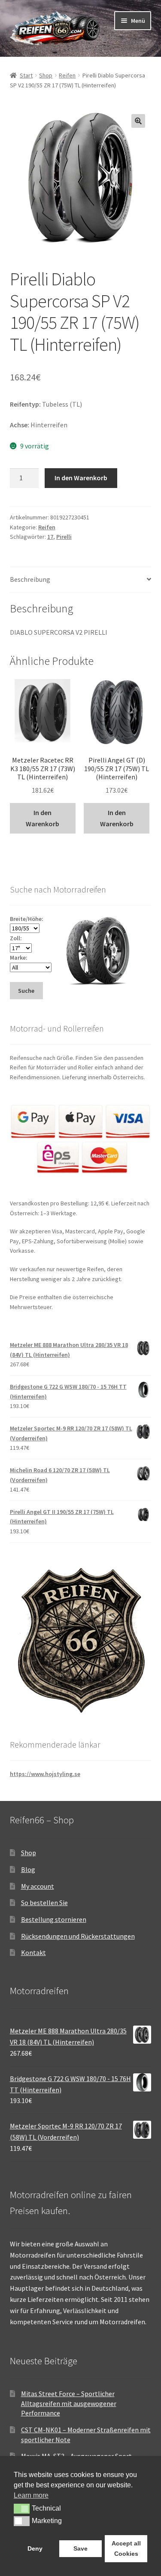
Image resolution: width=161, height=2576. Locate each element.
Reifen (67, 75)
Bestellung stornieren (54, 1919)
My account (38, 1886)
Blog (28, 1869)
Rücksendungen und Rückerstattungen (78, 1936)
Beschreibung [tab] (30, 579)
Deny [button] (35, 2548)
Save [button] (80, 2548)
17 (50, 537)
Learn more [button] (31, 2495)
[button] (138, 121)
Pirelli (64, 537)
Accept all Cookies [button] (126, 2548)
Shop (46, 75)
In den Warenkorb (81, 478)
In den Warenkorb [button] (43, 818)
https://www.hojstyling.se (45, 1774)
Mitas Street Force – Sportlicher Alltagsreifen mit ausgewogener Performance (69, 2403)
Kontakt (33, 1952)
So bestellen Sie (44, 1903)
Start (26, 75)
